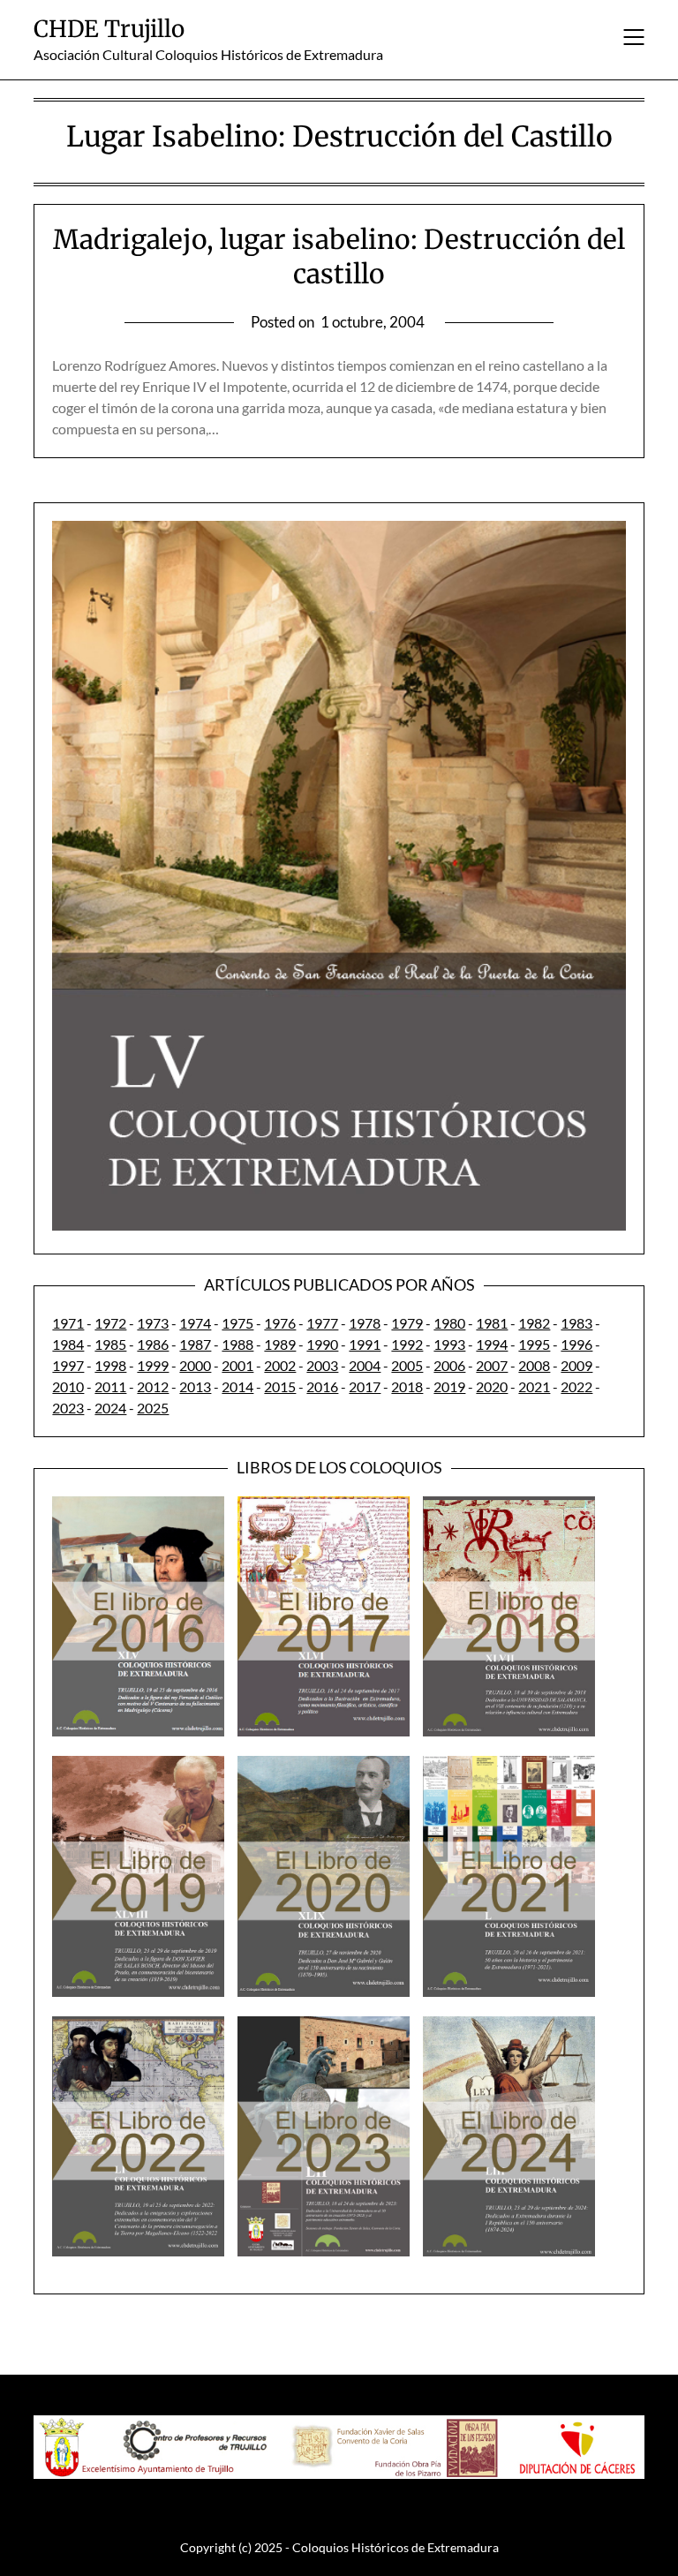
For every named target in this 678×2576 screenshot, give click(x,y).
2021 (534, 1386)
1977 (322, 1323)
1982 (534, 1323)
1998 (110, 1365)
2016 (322, 1386)
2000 (195, 1365)
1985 (110, 1344)
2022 (576, 1386)
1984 (68, 1344)
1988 (237, 1344)
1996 (576, 1344)
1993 (449, 1344)
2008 (534, 1365)
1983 (576, 1323)
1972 (110, 1323)
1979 (407, 1323)
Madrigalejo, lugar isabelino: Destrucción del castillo (339, 256)
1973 (153, 1323)
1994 (492, 1344)
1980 (449, 1323)
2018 (407, 1386)
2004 (365, 1365)
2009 (576, 1365)
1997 (68, 1365)
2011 (110, 1386)
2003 (322, 1365)
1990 (322, 1344)
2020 (492, 1386)
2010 (68, 1386)
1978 (365, 1323)
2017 (365, 1386)
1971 (68, 1323)
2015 (280, 1386)
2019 (449, 1386)
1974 (195, 1323)
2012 (153, 1386)
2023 (68, 1408)
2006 (449, 1365)
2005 (407, 1365)
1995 (534, 1344)
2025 (153, 1408)
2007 (492, 1365)
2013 (195, 1386)
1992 (407, 1344)
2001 (237, 1365)
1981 (492, 1323)
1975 (237, 1323)
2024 (110, 1408)
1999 (153, 1365)
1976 (280, 1323)
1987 (195, 1344)
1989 (280, 1344)
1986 (153, 1344)
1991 (365, 1344)
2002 (280, 1365)
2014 (237, 1386)
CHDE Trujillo (109, 29)
